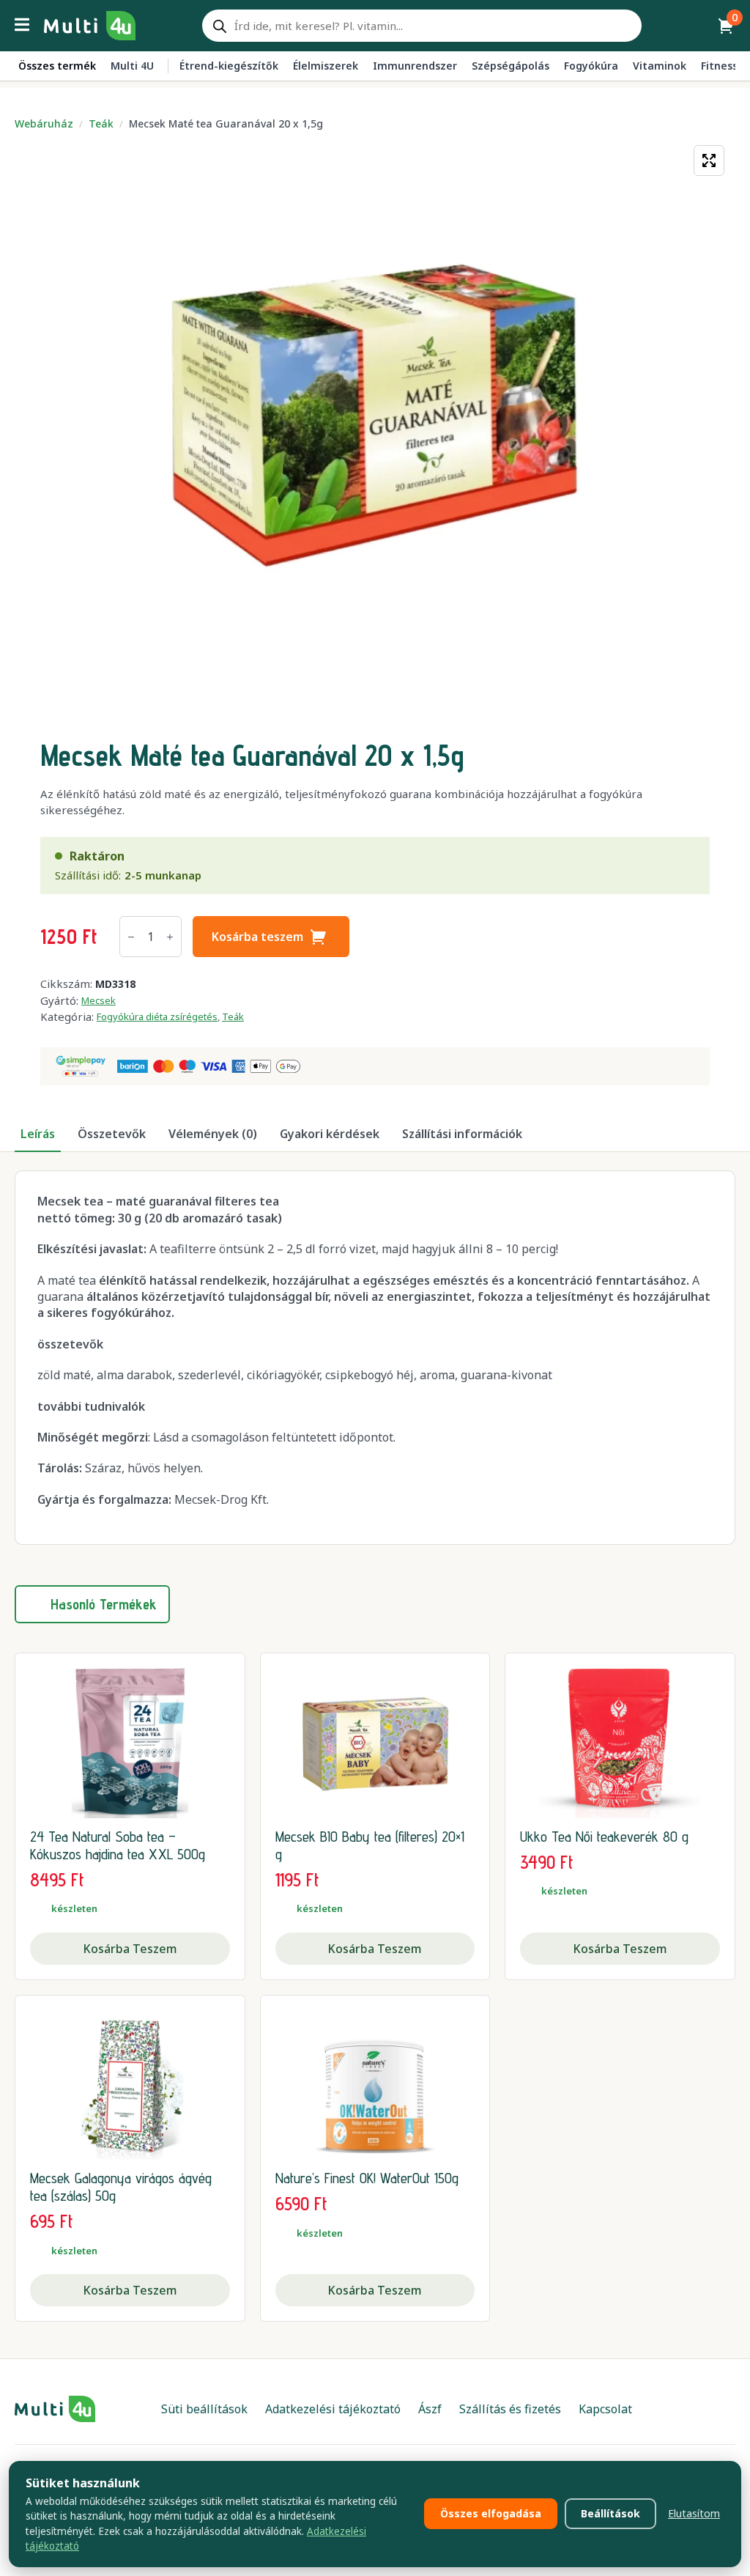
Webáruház (44, 123)
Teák (101, 123)
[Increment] (170, 937)
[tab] (38, 1134)
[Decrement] (131, 937)
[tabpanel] (375, 1358)
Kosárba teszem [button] (130, 1949)
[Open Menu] (22, 26)
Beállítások (610, 2513)
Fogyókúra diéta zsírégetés (157, 1016)
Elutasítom (694, 2513)
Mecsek (99, 1000)
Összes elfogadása (491, 2513)
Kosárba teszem (257, 937)
